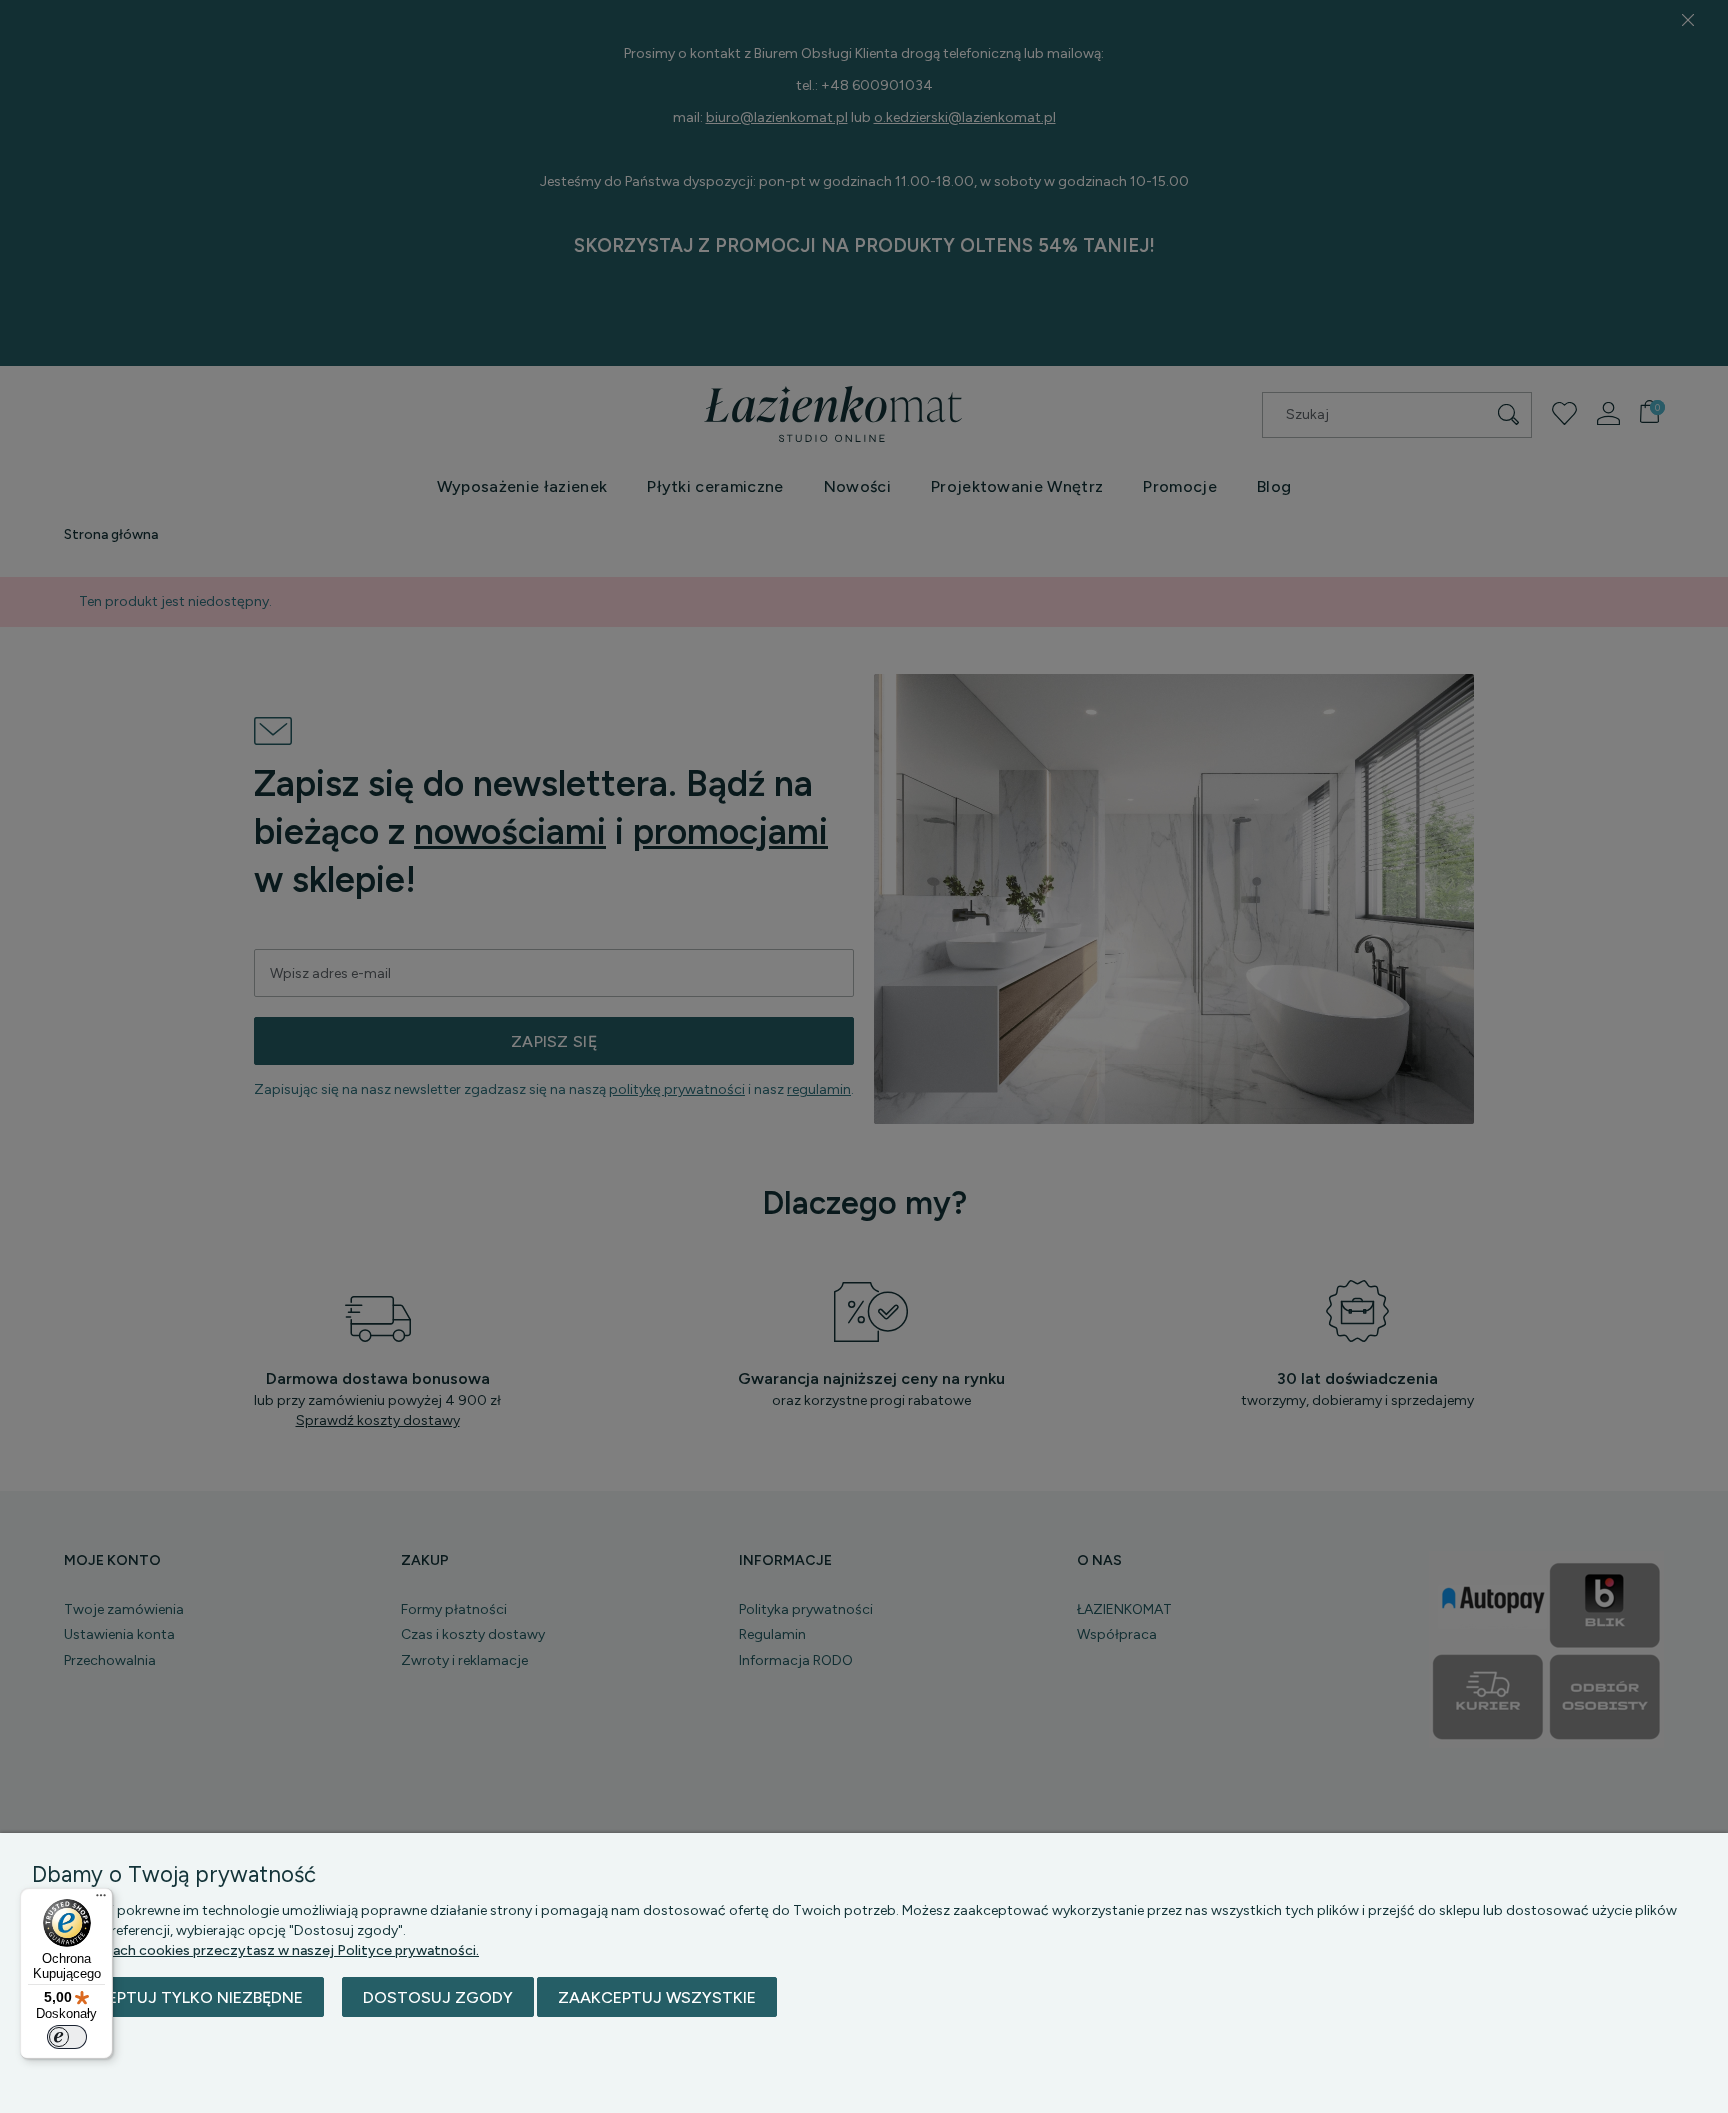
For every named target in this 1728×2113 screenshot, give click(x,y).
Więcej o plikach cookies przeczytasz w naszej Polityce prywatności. (255, 1950)
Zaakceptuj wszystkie (657, 1997)
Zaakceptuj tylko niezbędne (178, 1997)
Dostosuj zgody (438, 1997)
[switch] (67, 2037)
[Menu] (101, 1900)
